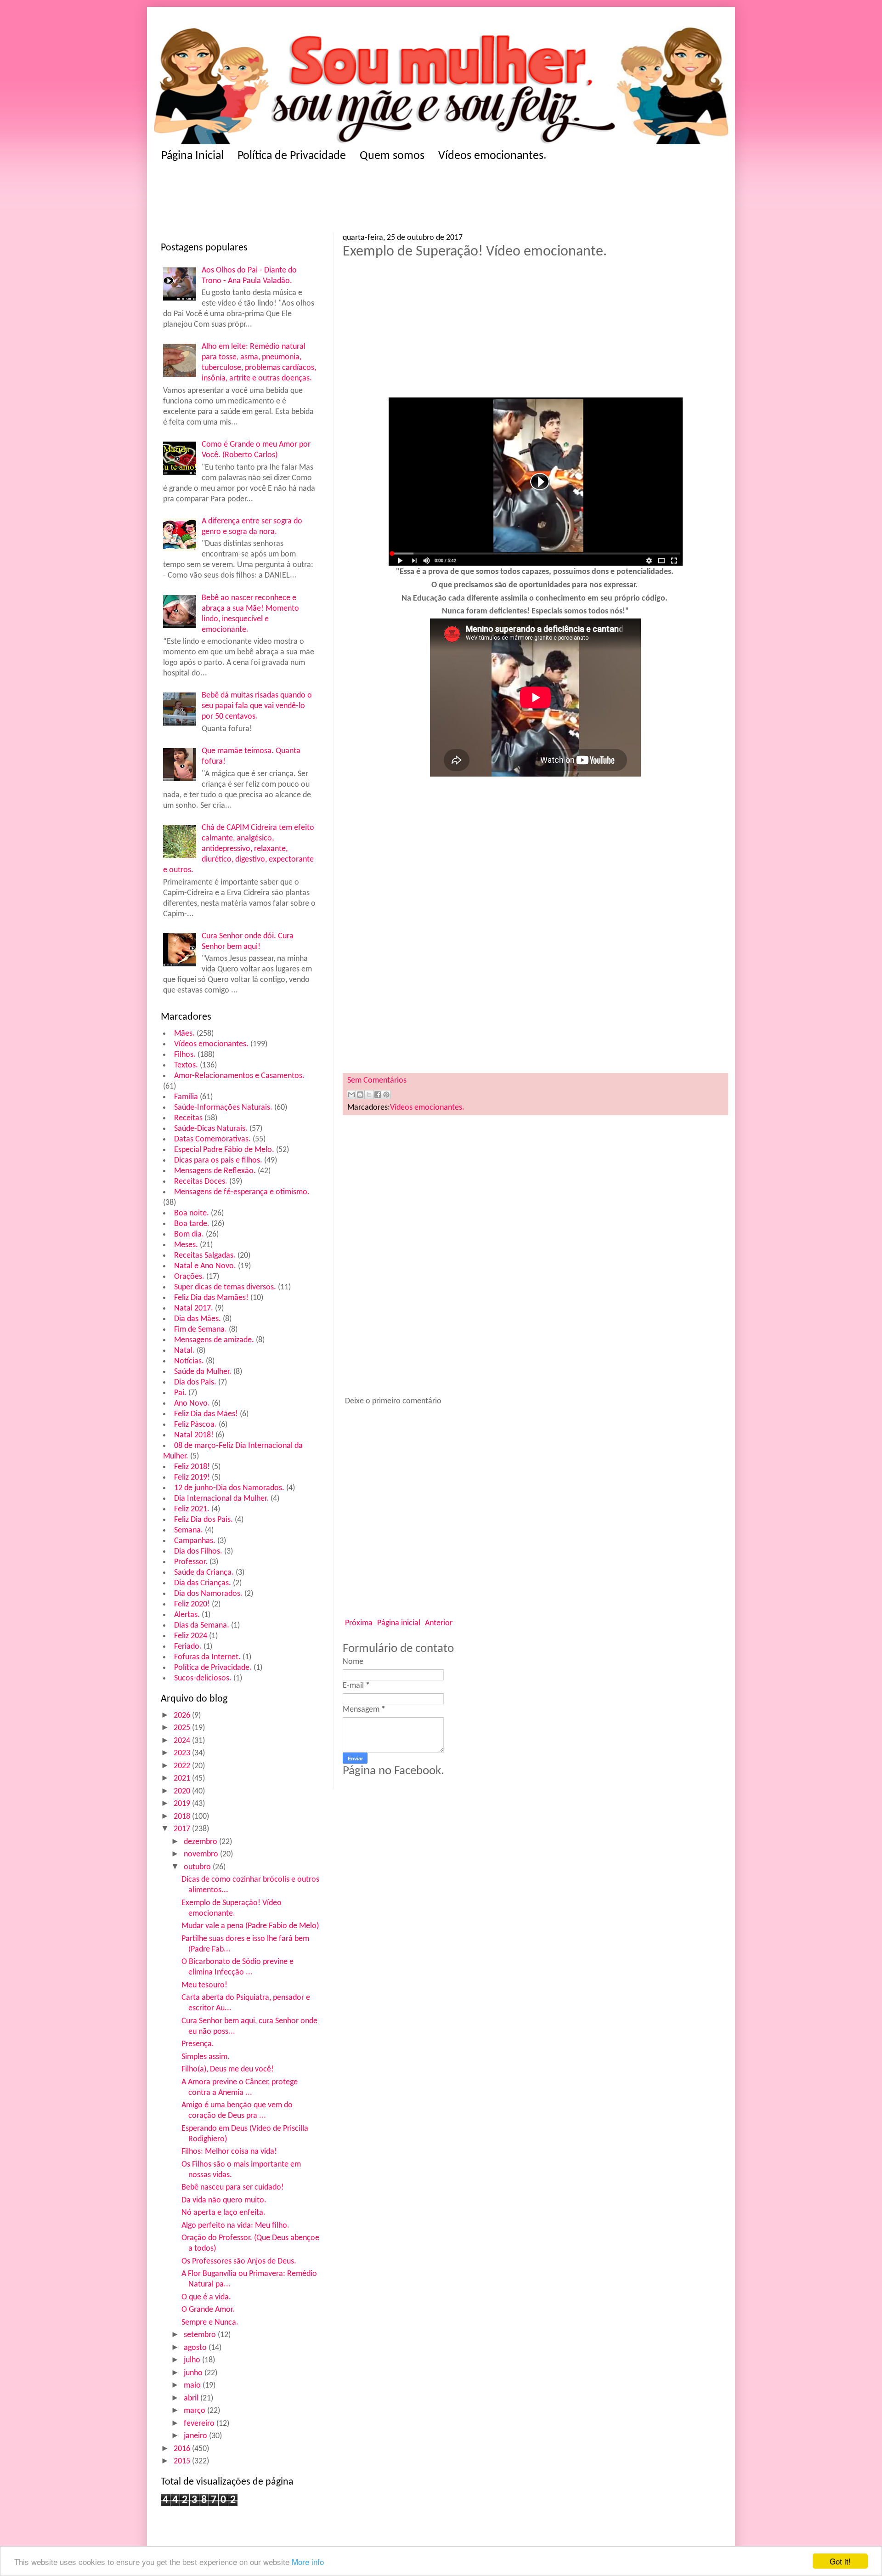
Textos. (186, 1065)
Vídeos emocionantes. (492, 156)
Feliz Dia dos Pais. (204, 1520)
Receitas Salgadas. (205, 1256)
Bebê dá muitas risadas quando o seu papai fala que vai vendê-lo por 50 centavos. (257, 706)
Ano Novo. (192, 1404)
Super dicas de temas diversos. (225, 1287)
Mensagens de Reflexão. (215, 1171)
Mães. (184, 1034)
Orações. (189, 1277)
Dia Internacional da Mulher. (221, 1499)
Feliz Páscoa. (195, 1425)
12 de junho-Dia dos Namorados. (229, 1488)
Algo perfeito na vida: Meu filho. (235, 2226)
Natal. (184, 1351)
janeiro (196, 2436)
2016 (183, 2449)
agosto (196, 2348)
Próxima (359, 1623)
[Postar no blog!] (360, 1095)
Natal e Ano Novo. (205, 1266)
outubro (198, 1867)
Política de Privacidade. (213, 1668)
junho (194, 2373)
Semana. (189, 1530)
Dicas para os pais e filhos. (218, 1160)
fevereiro (200, 2424)
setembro (201, 2335)
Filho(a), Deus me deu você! (228, 2069)
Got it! (840, 2561)
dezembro (201, 1842)
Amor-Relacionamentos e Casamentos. (239, 1076)
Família (186, 1097)
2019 (183, 1804)
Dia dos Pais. (195, 1382)
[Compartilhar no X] (369, 1095)
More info (308, 2562)
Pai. (180, 1393)
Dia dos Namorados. (208, 1594)
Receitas (188, 1118)
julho (193, 2360)
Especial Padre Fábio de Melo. (224, 1150)
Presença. (198, 2044)
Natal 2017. (194, 1308)
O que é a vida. (206, 2297)
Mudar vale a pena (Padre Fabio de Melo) (250, 1926)
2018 (183, 1817)
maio (193, 2386)
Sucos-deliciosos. (203, 1678)
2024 (183, 1741)
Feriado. (188, 1647)
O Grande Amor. (208, 2310)
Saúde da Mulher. (203, 1372)
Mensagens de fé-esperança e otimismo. (242, 1192)
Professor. (191, 1562)
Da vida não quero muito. (224, 2200)
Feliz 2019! (192, 1478)
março (195, 2411)
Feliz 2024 (191, 1636)
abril (192, 2398)
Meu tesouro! (204, 1985)
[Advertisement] (340, 200)
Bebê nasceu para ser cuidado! (233, 2187)
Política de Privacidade (292, 156)
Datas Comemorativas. (212, 1139)
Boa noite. (192, 1213)
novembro (202, 1854)
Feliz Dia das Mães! (206, 1414)
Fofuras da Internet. (207, 1657)
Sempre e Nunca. (210, 2323)
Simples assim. (206, 2057)
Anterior (439, 1623)
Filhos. (185, 1055)
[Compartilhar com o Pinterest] (386, 1095)
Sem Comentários (377, 1081)
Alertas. (187, 1615)
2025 (183, 1728)
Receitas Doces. (201, 1182)
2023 (183, 1753)
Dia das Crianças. (203, 1583)
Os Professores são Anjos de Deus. (239, 2261)
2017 (183, 1829)
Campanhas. (195, 1541)
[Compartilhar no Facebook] (378, 1095)
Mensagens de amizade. (214, 1340)
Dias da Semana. (202, 1626)
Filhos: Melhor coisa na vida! (229, 2152)
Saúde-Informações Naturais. (223, 1108)
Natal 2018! (194, 1435)
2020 (183, 1791)
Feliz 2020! (192, 1604)
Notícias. (189, 1361)
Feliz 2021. (192, 1509)
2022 (183, 1766)
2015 (183, 2461)
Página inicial (399, 1623)
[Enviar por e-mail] (351, 1095)
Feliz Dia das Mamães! (211, 1298)
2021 (183, 1779)
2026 (183, 1716)
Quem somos (392, 156)
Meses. (186, 1245)
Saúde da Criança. (204, 1573)
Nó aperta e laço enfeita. (223, 2213)
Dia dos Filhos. (198, 1552)
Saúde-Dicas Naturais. (211, 1129)
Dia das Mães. (198, 1319)
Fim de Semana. (201, 1330)
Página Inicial (192, 156)
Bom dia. (189, 1234)
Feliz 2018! (192, 1467)
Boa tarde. (192, 1224)
